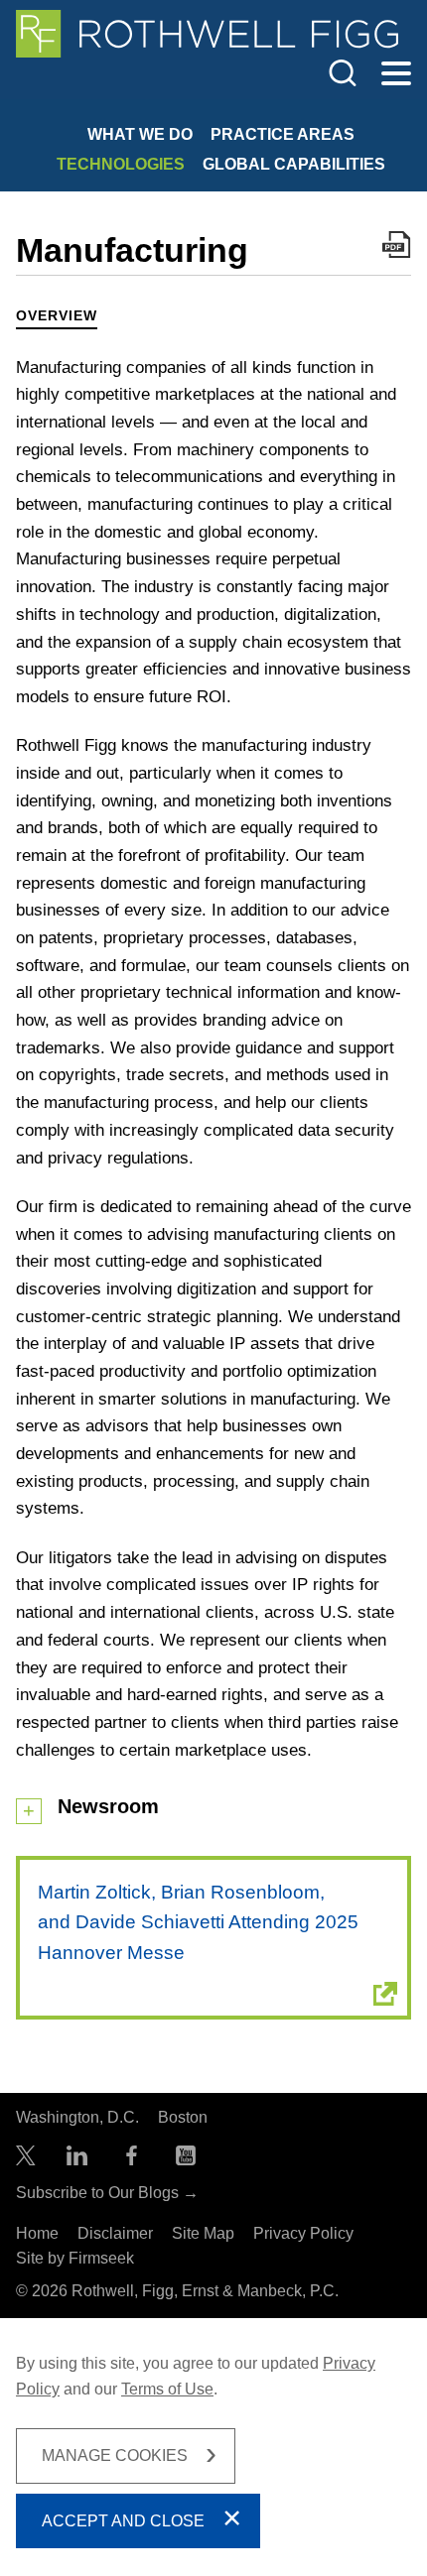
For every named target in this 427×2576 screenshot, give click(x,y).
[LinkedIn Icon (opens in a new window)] (77, 2160)
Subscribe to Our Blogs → (107, 2193)
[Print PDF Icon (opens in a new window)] (397, 249)
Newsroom (108, 1806)
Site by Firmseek (75, 2258)
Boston (183, 2117)
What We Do (140, 134)
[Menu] (396, 74)
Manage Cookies (115, 2455)
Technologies (121, 164)
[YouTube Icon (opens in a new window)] (186, 2160)
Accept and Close (123, 2521)
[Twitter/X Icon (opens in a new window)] (26, 2160)
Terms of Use (167, 2389)
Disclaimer (115, 2233)
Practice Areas (283, 134)
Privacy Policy (303, 2233)
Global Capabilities (294, 164)
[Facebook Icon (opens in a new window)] (132, 2160)
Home (37, 2233)
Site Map (203, 2233)
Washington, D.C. (77, 2117)
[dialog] (213, 2447)
